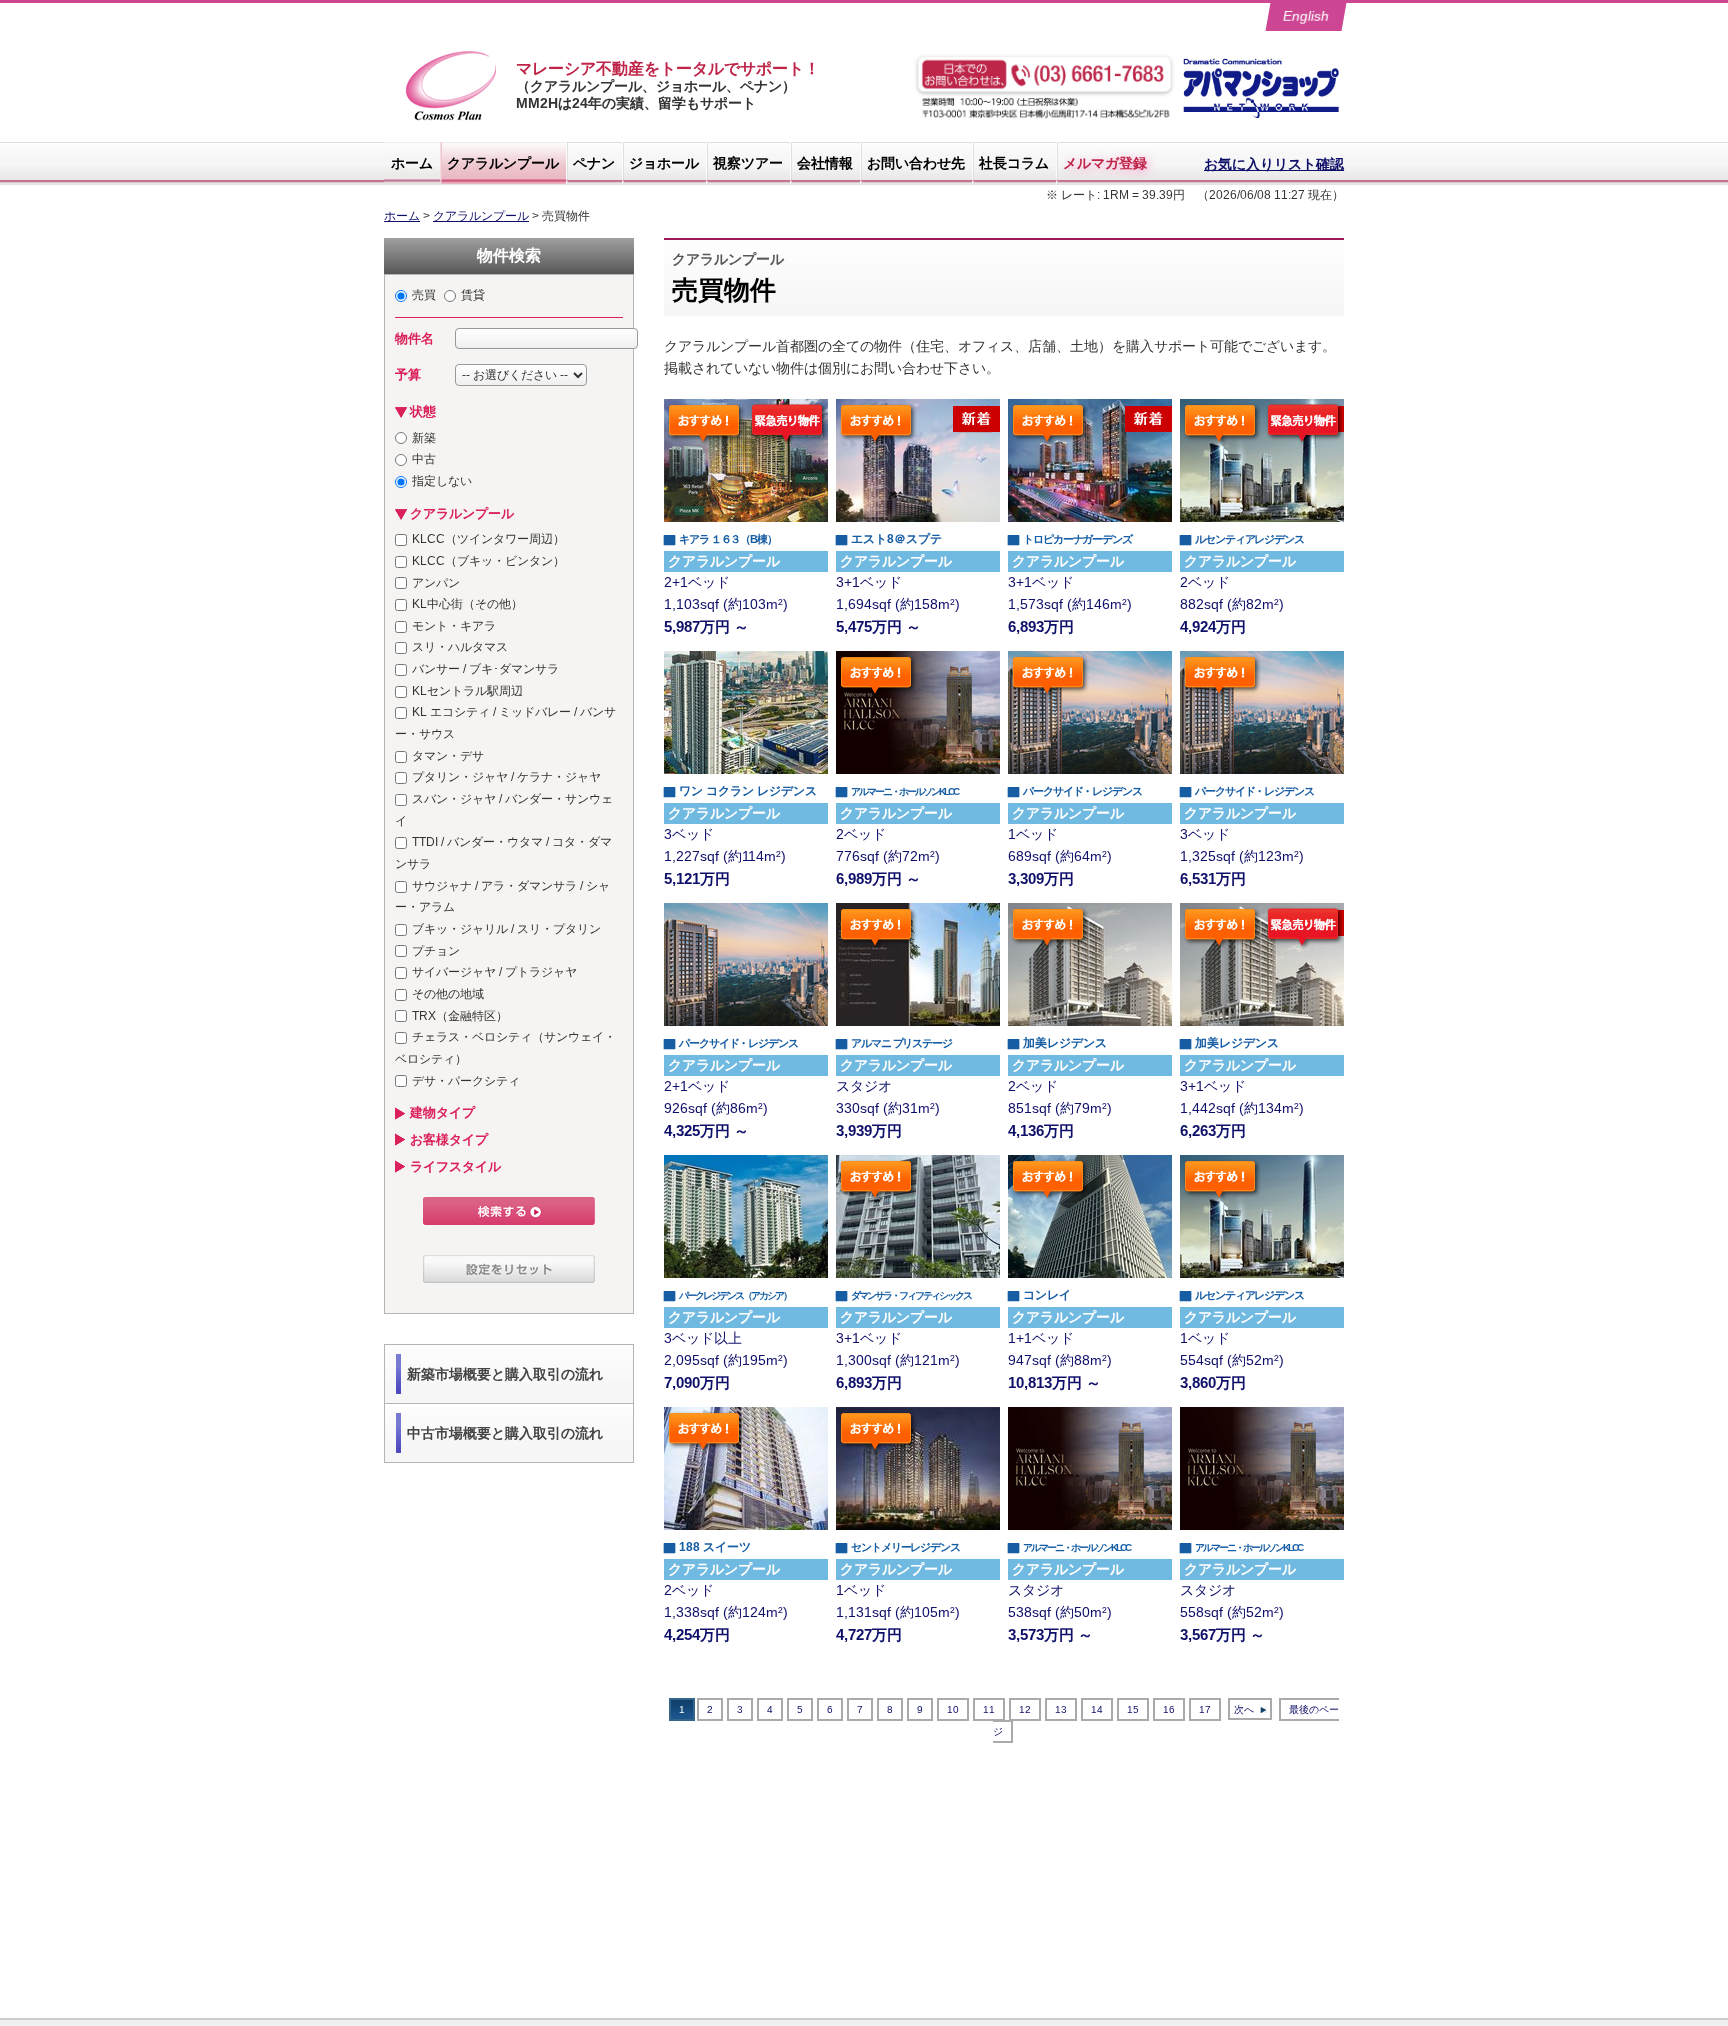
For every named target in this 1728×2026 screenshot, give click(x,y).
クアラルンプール (503, 163)
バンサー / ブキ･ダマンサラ (485, 669)
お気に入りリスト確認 (1274, 164)
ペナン (594, 163)
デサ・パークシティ (466, 1081)
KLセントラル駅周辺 (467, 691)
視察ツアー (748, 163)
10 (953, 1709)
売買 (424, 295)
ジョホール (664, 163)
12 (1025, 1709)
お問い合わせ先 (916, 163)
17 (1205, 1709)
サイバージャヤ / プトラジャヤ (494, 972)
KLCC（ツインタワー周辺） (488, 539)
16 (1169, 1709)
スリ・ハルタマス (460, 647)
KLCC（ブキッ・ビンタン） (488, 561)
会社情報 (825, 163)
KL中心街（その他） (467, 604)
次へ (1244, 1709)
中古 (424, 459)
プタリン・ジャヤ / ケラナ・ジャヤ (506, 777)
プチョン (436, 951)
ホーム (412, 163)
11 (989, 1709)
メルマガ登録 (1105, 163)
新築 (424, 438)
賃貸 (473, 295)
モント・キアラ (454, 626)
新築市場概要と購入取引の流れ (505, 1374)
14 (1097, 1709)
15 (1133, 1709)
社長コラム (1014, 163)
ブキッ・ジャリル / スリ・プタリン (506, 929)
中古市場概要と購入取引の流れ (505, 1433)
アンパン (436, 583)
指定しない (442, 481)
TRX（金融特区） (460, 1016)
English (1306, 16)
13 (1061, 1709)
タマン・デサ (448, 756)
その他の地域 (448, 994)
